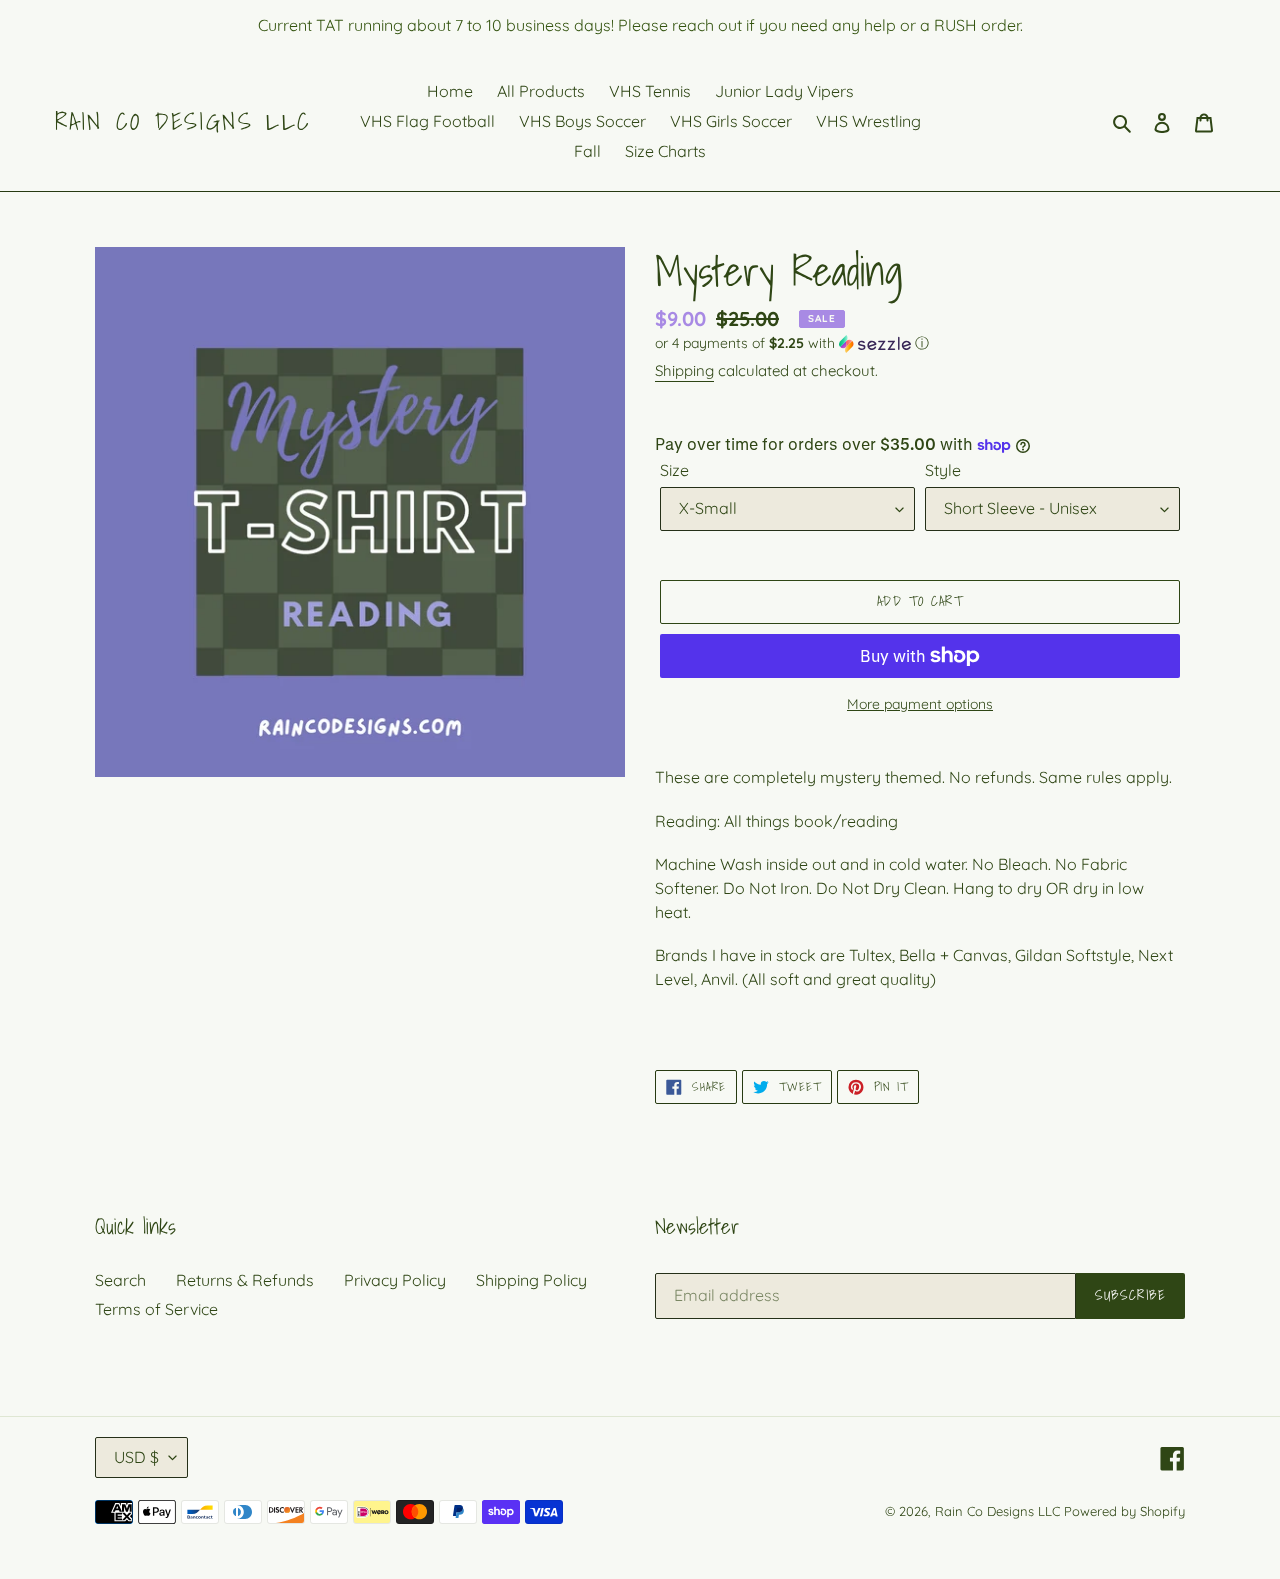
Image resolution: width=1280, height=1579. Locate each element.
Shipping (684, 370)
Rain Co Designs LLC (183, 121)
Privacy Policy (395, 1280)
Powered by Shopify (1124, 1511)
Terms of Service (156, 1309)
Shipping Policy (531, 1280)
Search (120, 1280)
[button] (792, 343)
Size (674, 470)
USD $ (136, 1457)
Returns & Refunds (245, 1280)
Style (943, 470)
